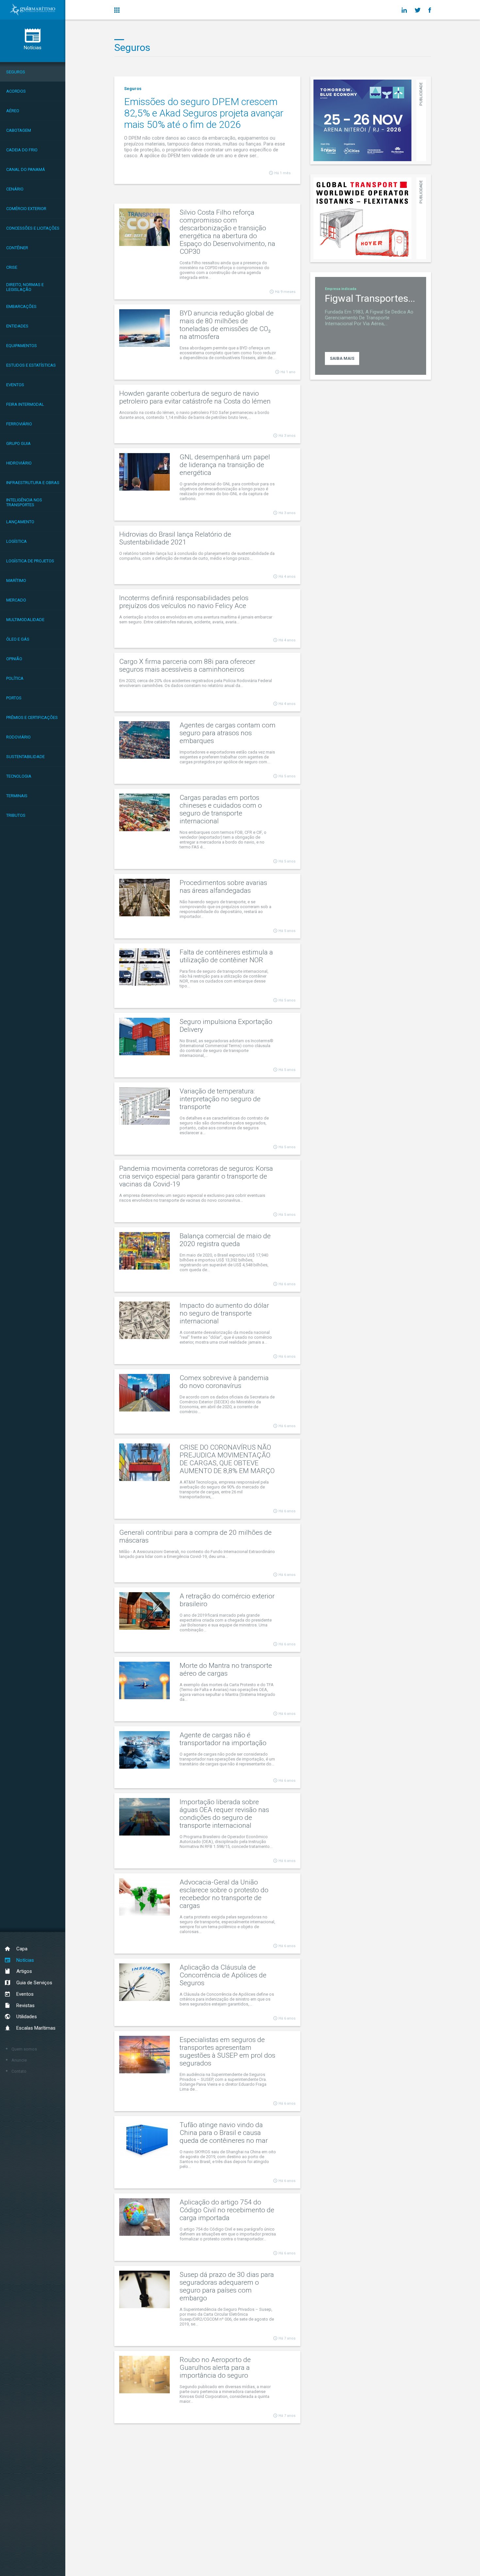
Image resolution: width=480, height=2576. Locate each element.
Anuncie (19, 2060)
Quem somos (24, 2049)
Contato (19, 2071)
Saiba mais (342, 358)
